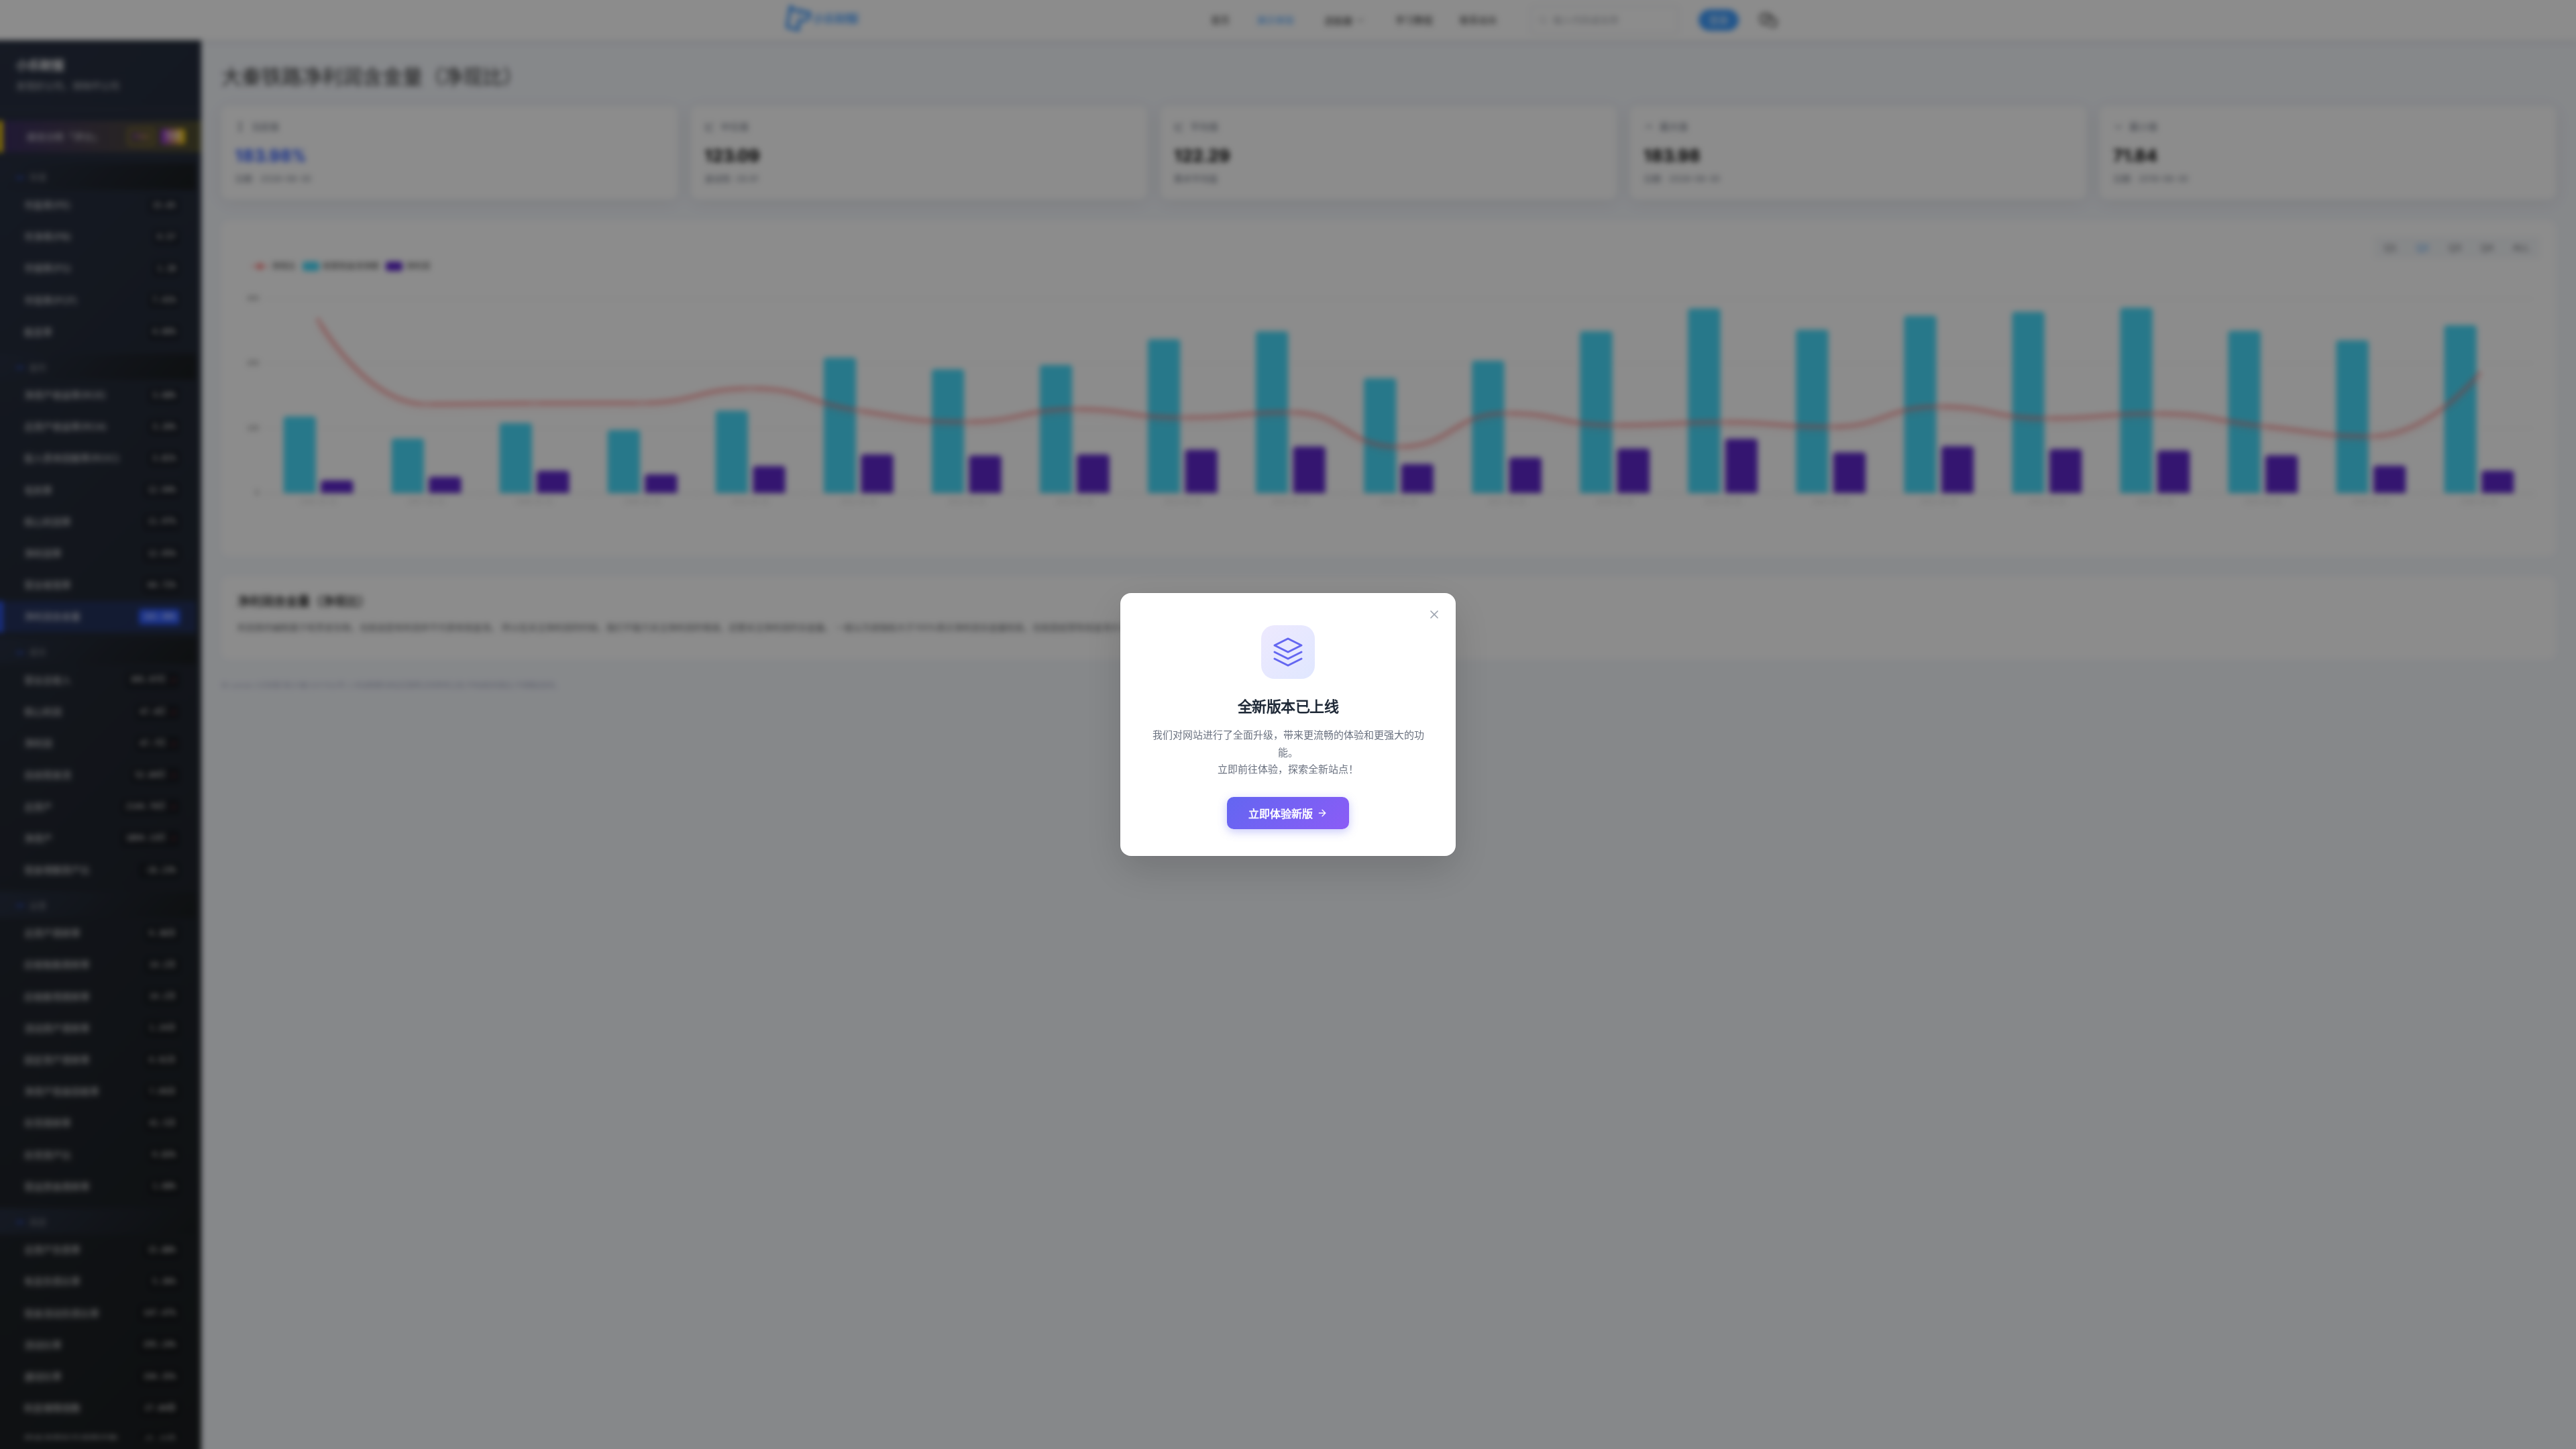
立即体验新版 (1281, 814)
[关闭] (1434, 614)
